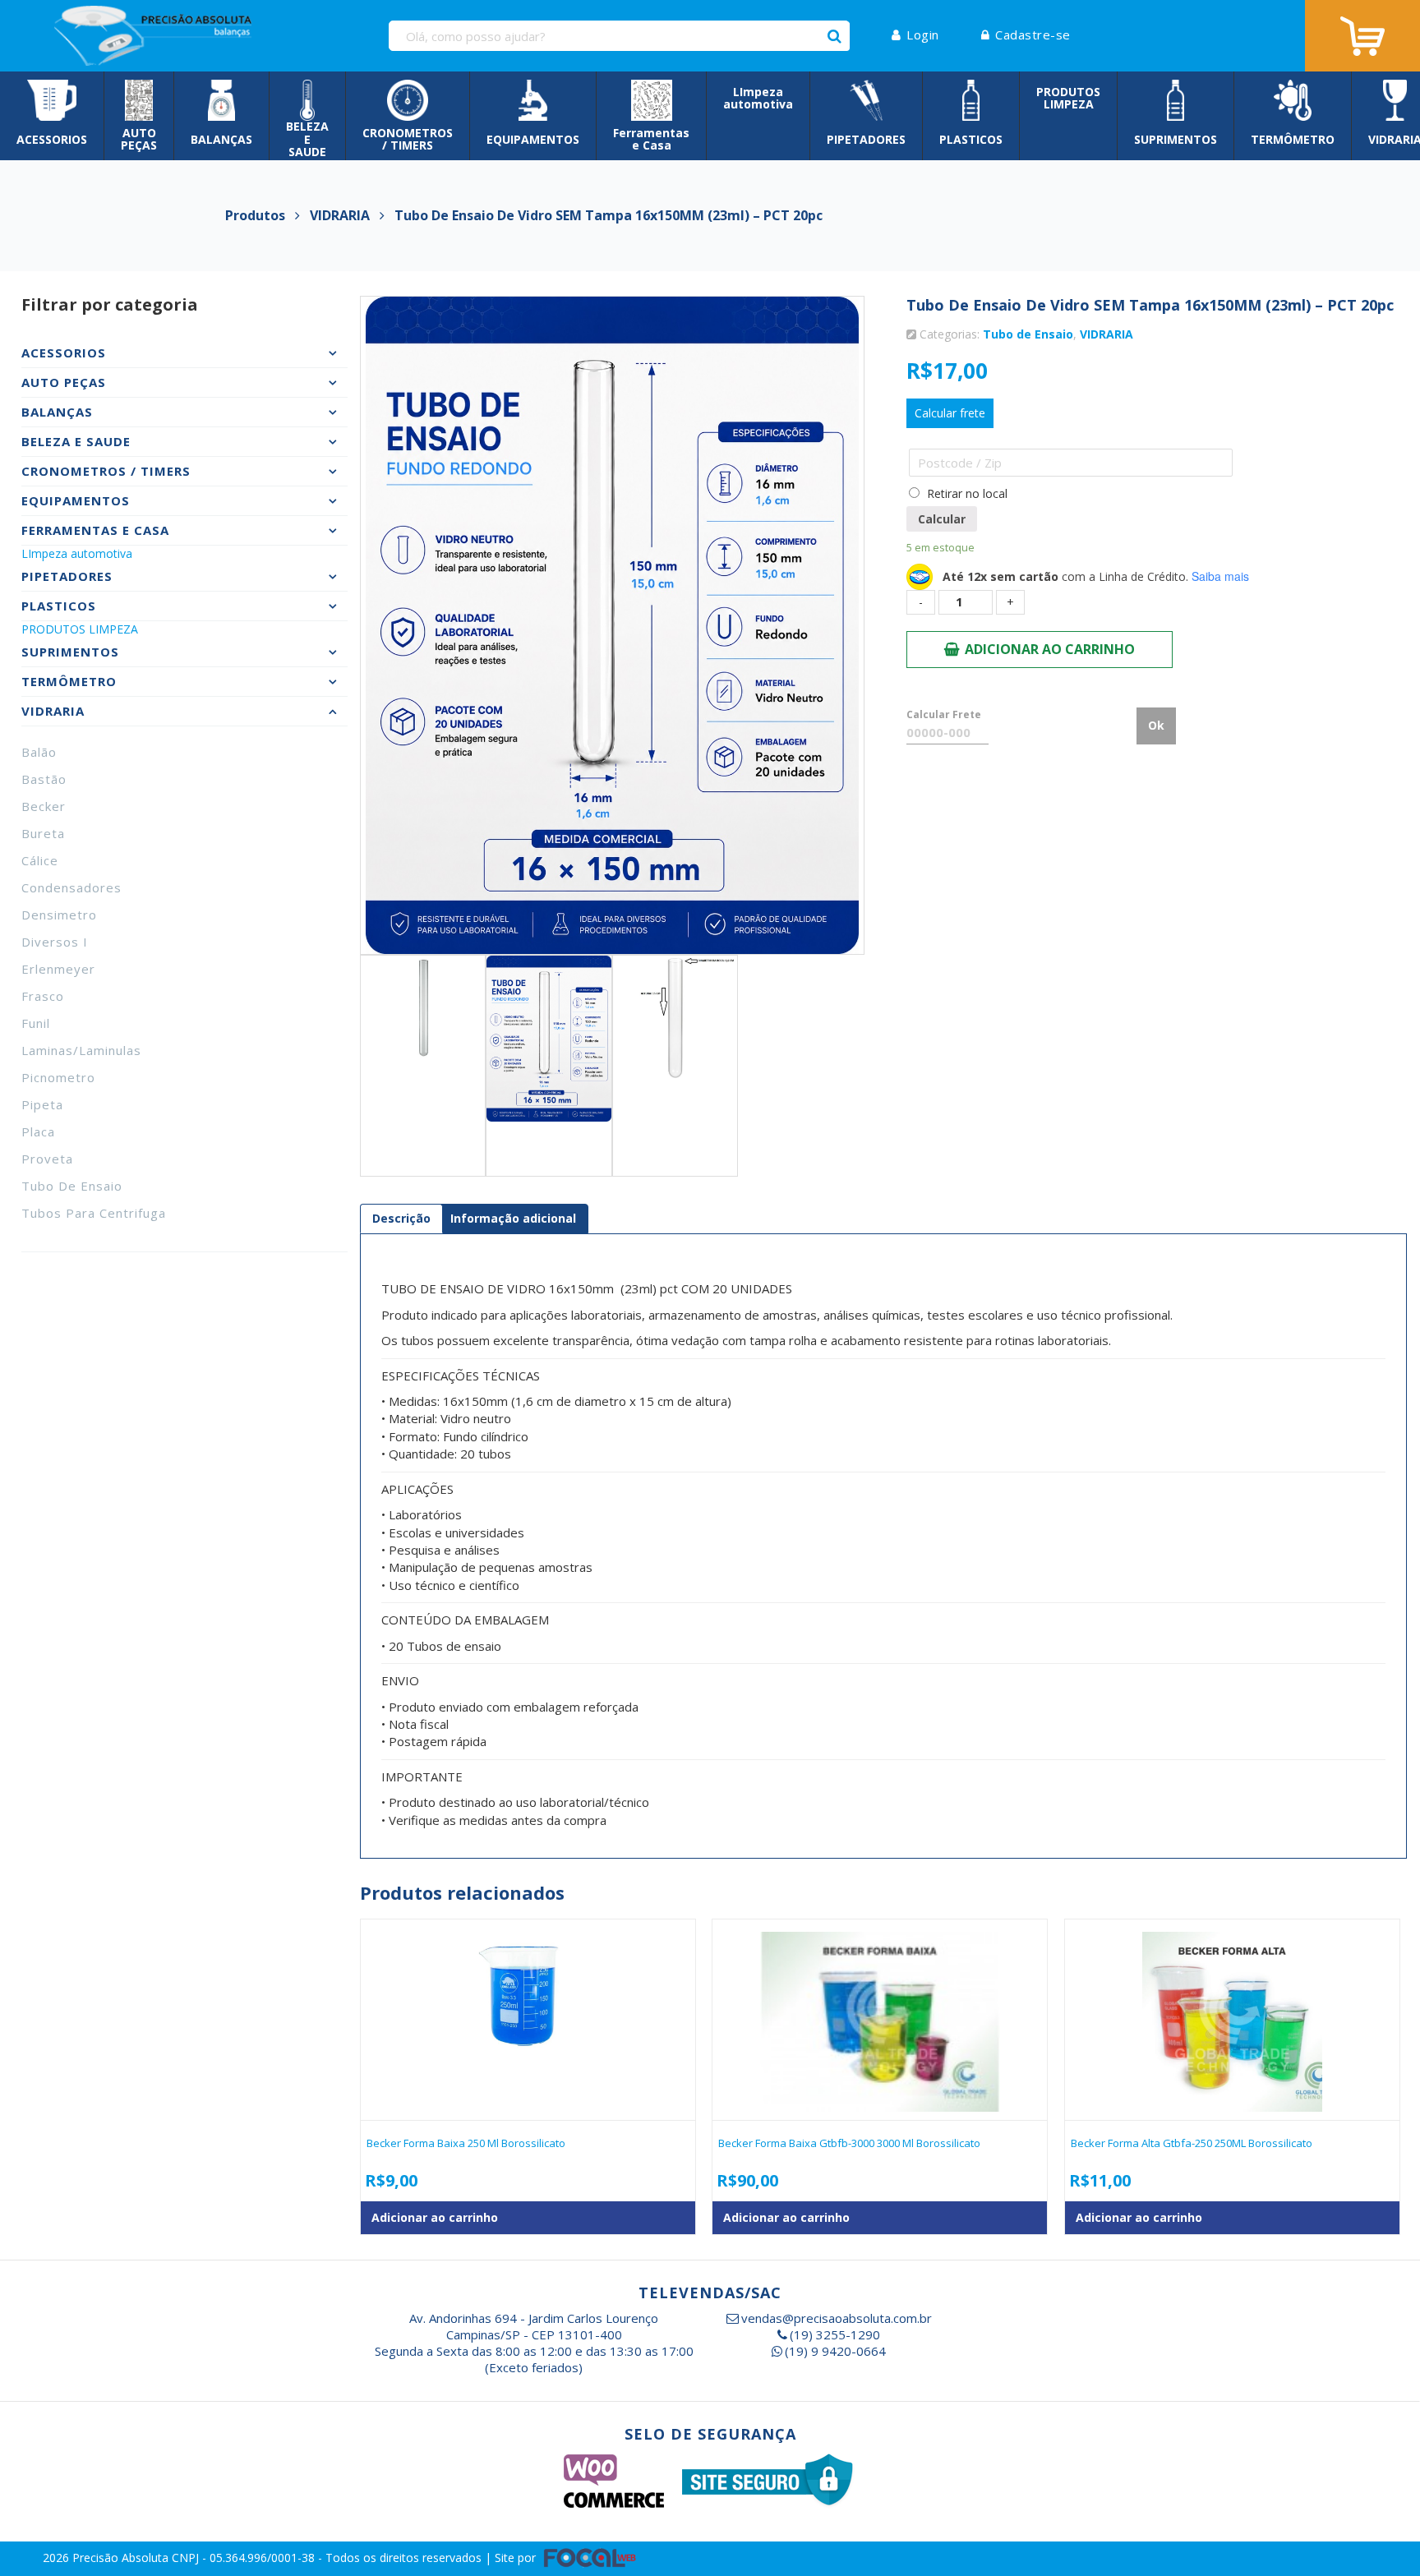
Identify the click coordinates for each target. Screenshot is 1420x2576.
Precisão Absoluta (122, 2557)
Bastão (44, 779)
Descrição (401, 1218)
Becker (44, 806)
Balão (39, 752)
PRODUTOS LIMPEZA (80, 629)
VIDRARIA (1106, 334)
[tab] (401, 1219)
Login (923, 35)
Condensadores (71, 887)
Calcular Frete (944, 714)
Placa (38, 1131)
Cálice (40, 860)
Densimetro (59, 915)
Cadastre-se (1033, 35)
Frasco (43, 996)
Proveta (47, 1159)
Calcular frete (950, 413)
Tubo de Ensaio (72, 1186)
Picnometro (58, 1077)
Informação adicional (513, 1218)
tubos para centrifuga (94, 1213)
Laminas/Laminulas (81, 1050)
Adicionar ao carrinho (1050, 649)
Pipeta (42, 1104)
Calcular (942, 519)
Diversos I (55, 942)
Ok (1156, 725)
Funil (36, 1023)
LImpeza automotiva (77, 553)
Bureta (43, 833)
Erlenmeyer (58, 969)
